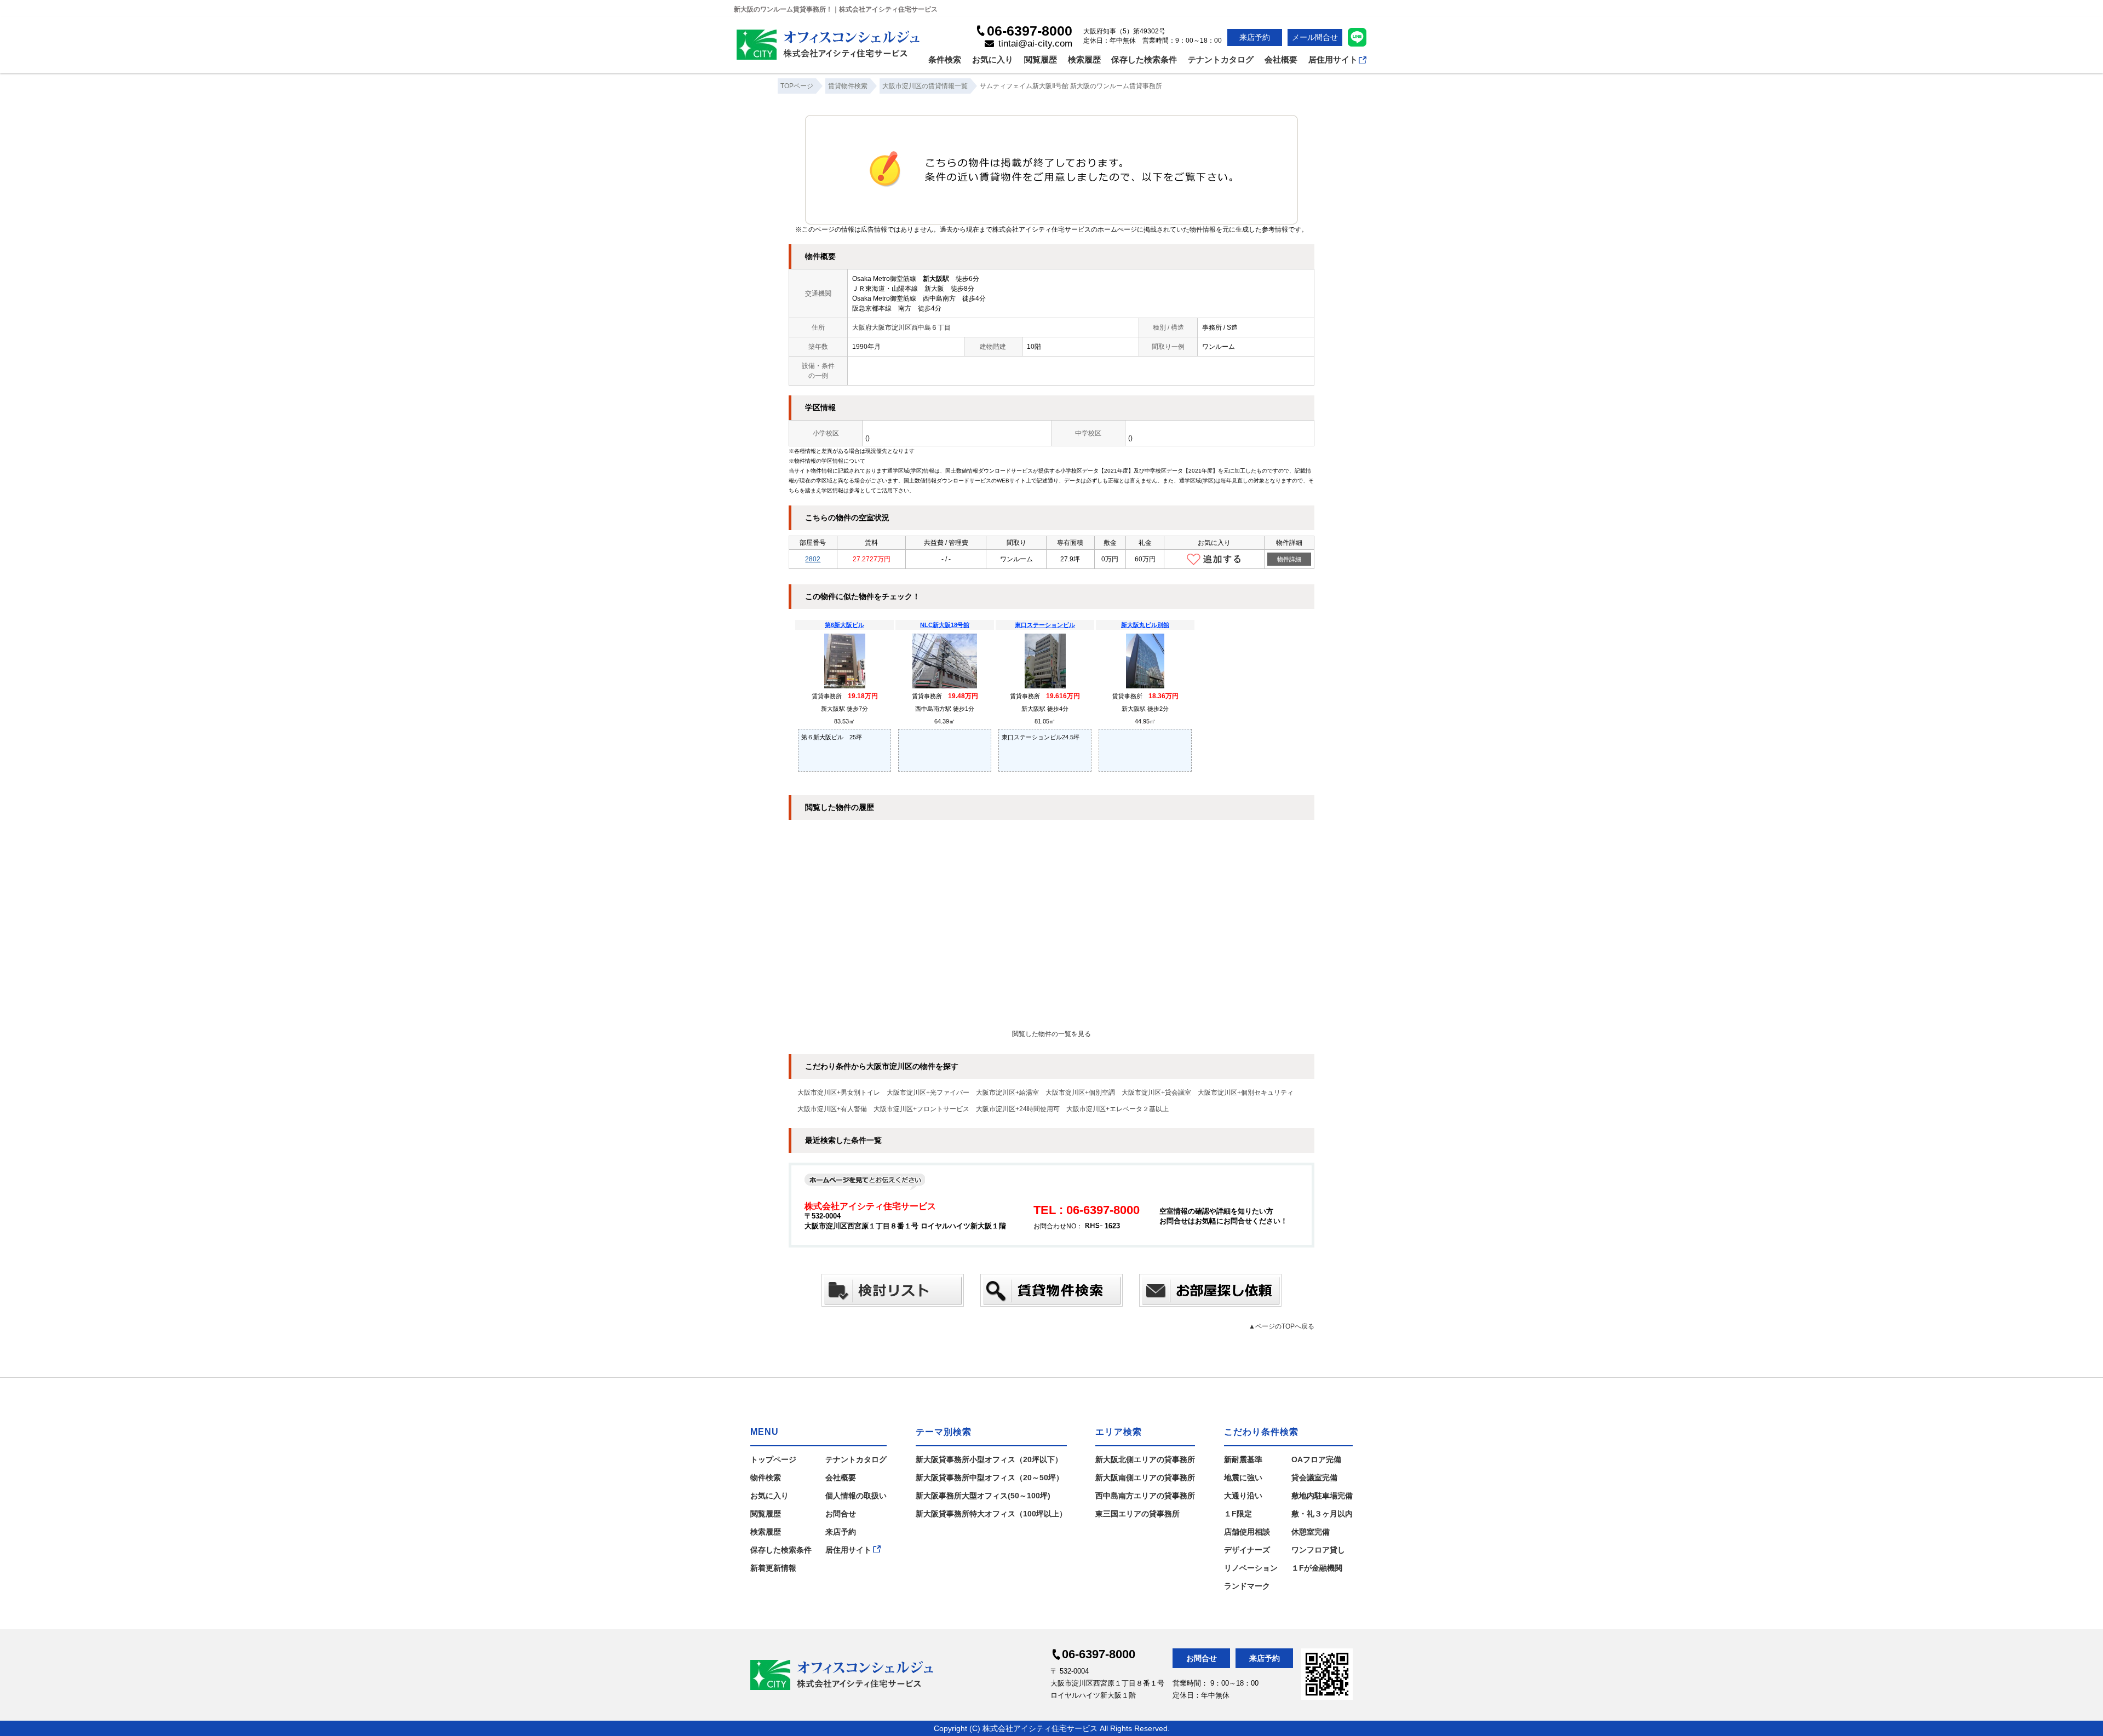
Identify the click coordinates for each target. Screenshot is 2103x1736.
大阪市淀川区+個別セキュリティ (1246, 1093)
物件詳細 (1289, 559)
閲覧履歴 (1041, 59)
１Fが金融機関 (1317, 1568)
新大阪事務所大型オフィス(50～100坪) (983, 1496)
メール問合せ (1315, 37)
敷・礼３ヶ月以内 (1322, 1514)
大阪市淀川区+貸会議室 (1156, 1093)
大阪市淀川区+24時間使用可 (1018, 1109)
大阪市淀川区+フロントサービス (921, 1109)
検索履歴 (1084, 59)
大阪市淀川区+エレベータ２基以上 (1117, 1109)
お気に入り (993, 59)
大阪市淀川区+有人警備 (832, 1109)
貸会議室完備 (1314, 1478)
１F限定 (1238, 1514)
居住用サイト (1333, 59)
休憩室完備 (1311, 1532)
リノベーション (1251, 1568)
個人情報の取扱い (856, 1496)
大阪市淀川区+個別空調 (1080, 1093)
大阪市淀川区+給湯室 (1007, 1093)
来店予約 (1255, 37)
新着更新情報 (773, 1568)
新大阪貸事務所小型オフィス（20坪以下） (989, 1459)
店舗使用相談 (1247, 1532)
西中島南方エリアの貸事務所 (1145, 1496)
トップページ (773, 1459)
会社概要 (1281, 59)
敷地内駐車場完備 (1322, 1496)
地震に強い (1243, 1478)
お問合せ (841, 1514)
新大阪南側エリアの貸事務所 (1145, 1478)
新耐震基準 (1243, 1459)
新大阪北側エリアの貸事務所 (1145, 1459)
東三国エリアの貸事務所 (1137, 1514)
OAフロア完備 (1316, 1459)
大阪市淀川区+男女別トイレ (839, 1093)
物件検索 (766, 1478)
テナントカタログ (1221, 59)
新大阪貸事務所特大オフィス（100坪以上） (991, 1514)
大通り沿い (1243, 1496)
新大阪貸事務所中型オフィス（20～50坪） (990, 1478)
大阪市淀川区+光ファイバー (928, 1093)
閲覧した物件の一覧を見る (1051, 1034)
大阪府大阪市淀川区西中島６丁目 (901, 327)
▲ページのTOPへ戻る (1282, 1326)
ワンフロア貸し (1318, 1550)
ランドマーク (1247, 1586)
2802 (813, 559)
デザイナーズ (1247, 1550)
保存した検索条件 (1144, 59)
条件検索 (945, 59)
